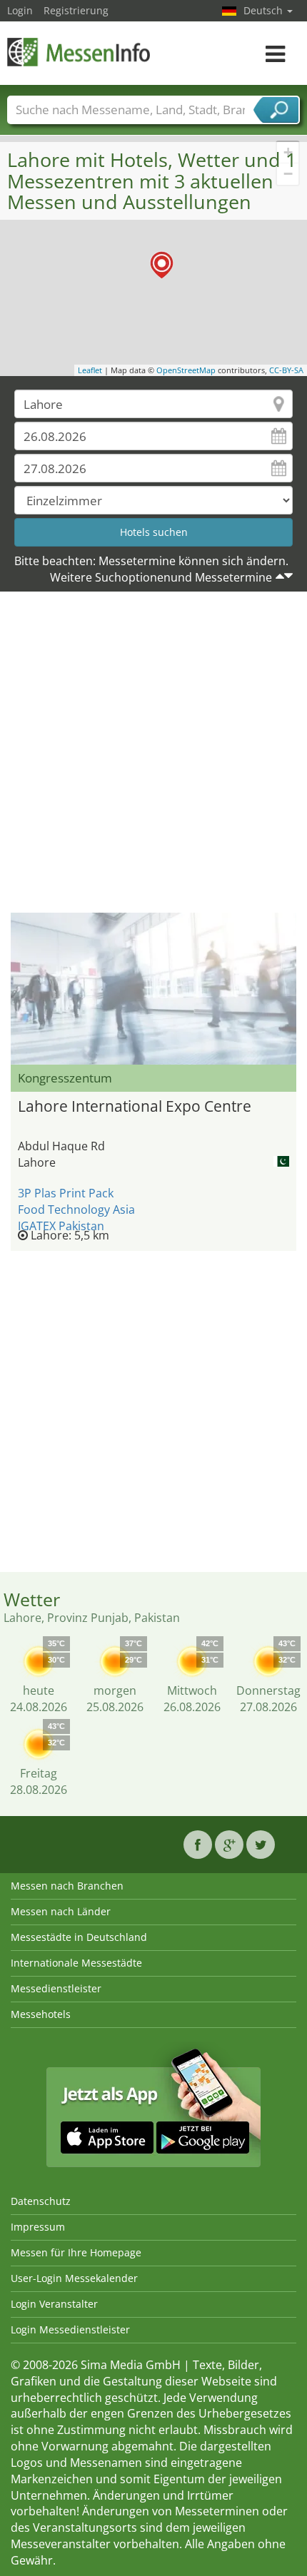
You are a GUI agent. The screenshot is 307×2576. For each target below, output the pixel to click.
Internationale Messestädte (76, 1963)
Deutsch (265, 10)
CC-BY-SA (286, 370)
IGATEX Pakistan (61, 1226)
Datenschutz (41, 2201)
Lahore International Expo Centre (135, 1106)
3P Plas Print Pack (66, 1193)
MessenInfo (79, 52)
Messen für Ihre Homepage (76, 2252)
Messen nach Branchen (67, 1886)
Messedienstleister (56, 1988)
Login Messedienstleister (70, 2329)
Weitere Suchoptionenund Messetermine (161, 577)
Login (20, 10)
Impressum (38, 2227)
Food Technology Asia (76, 1210)
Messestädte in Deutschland (79, 1937)
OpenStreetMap (186, 370)
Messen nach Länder (61, 1911)
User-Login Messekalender (74, 2278)
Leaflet (90, 370)
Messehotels (41, 2014)
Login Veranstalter (54, 2304)
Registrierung (76, 10)
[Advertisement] (153, 756)
